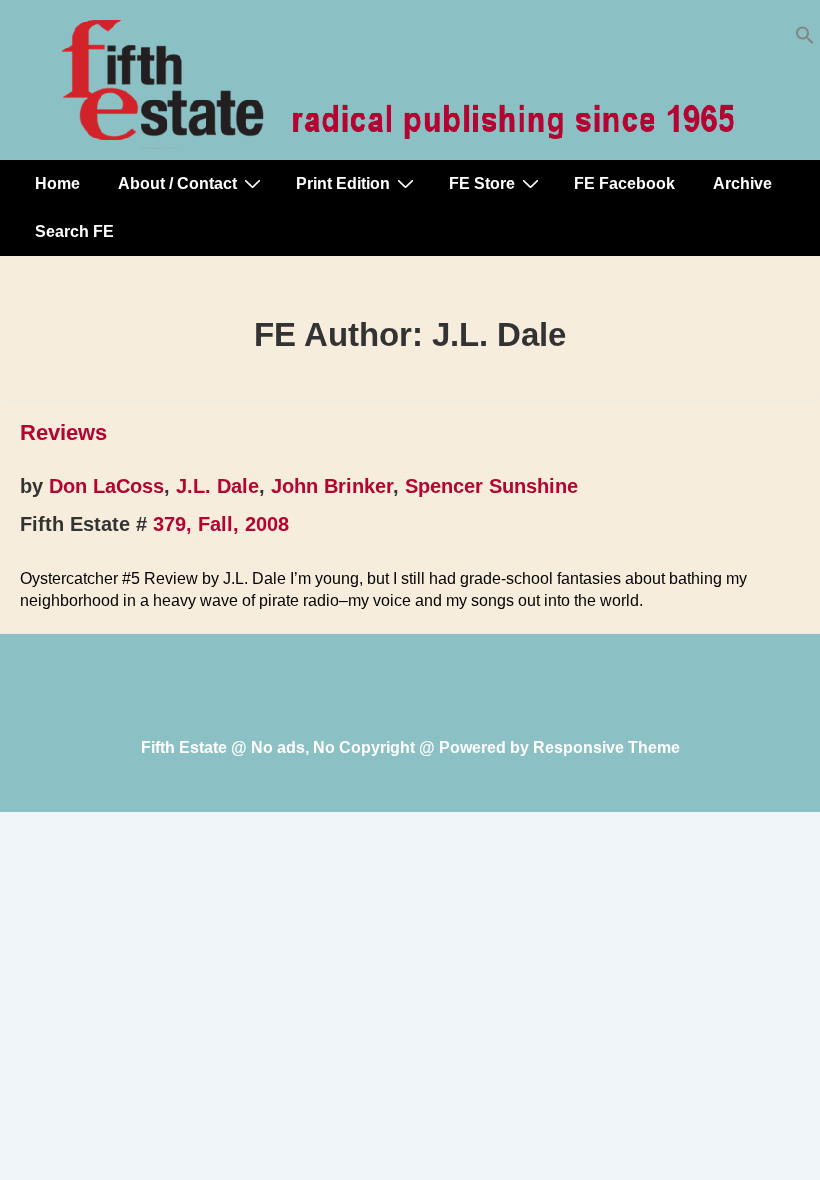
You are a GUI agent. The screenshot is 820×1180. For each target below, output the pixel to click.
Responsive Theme (606, 747)
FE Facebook (624, 183)
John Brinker (332, 486)
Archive (742, 183)
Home (57, 183)
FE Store (482, 183)
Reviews (63, 432)
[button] (805, 39)
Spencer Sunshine (491, 486)
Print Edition (343, 183)
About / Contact (177, 183)
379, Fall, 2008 (221, 524)
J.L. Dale (217, 486)
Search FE (74, 231)
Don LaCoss (106, 486)
